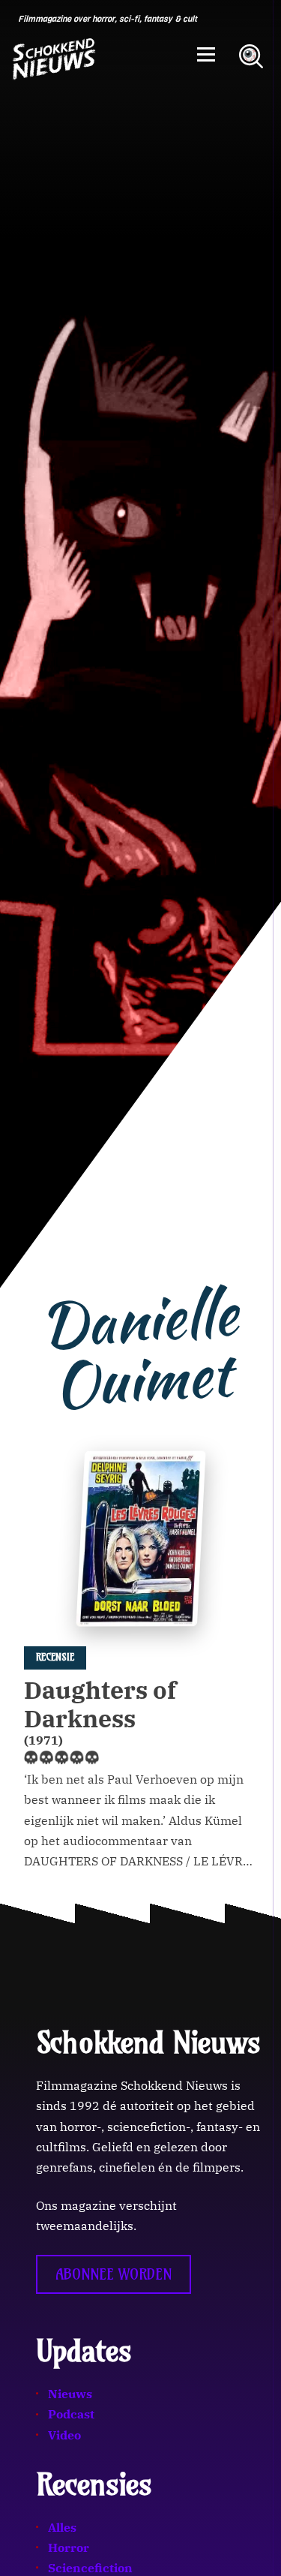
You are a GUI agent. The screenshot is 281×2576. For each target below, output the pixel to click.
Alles (62, 2527)
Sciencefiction (90, 2568)
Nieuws (70, 2394)
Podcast (71, 2414)
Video (64, 2435)
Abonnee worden (114, 2274)
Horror (69, 2547)
